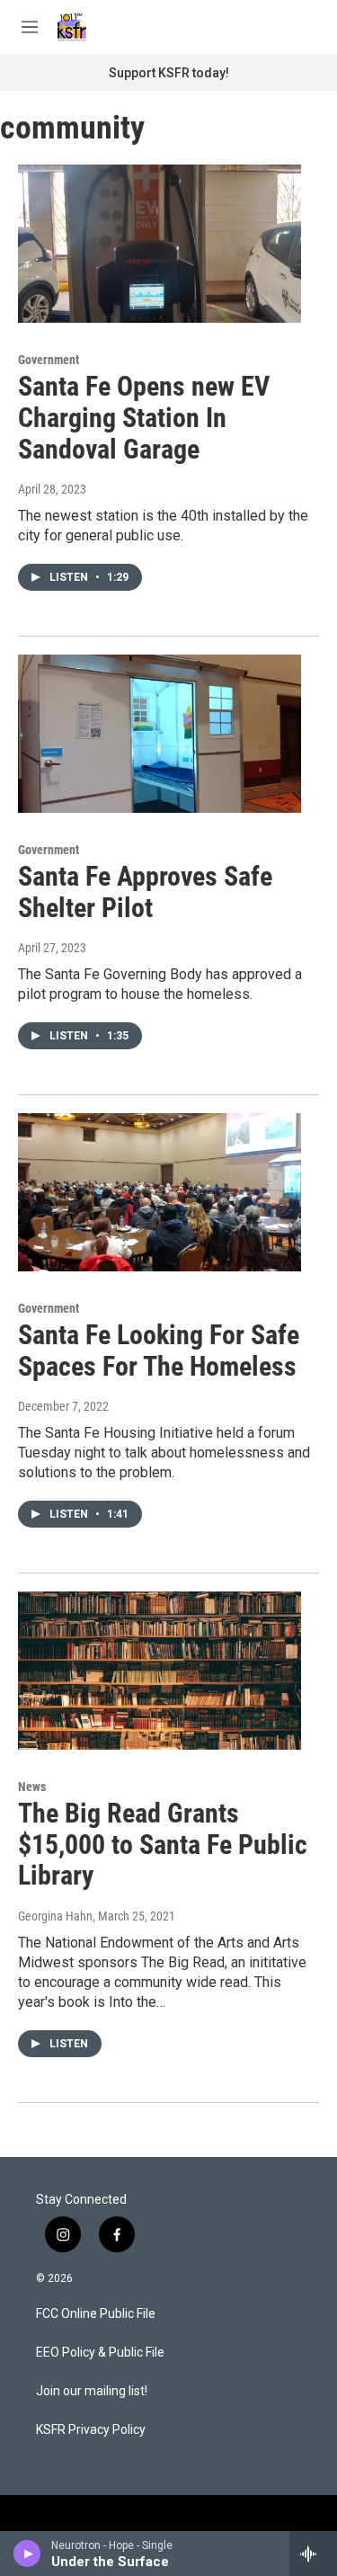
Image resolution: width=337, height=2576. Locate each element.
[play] (27, 2554)
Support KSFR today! (169, 73)
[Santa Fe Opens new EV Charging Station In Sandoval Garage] (160, 244)
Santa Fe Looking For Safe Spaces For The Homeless (159, 1350)
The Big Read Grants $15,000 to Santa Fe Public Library (163, 1845)
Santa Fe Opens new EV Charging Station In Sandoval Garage (144, 418)
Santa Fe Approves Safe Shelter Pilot (145, 892)
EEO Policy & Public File (100, 2353)
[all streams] (313, 2554)
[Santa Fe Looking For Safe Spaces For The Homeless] (160, 1192)
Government (49, 360)
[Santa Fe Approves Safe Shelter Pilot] (160, 734)
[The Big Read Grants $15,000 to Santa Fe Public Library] (160, 1671)
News (32, 1787)
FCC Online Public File (96, 2314)
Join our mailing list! (92, 2391)
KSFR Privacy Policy (91, 2430)
